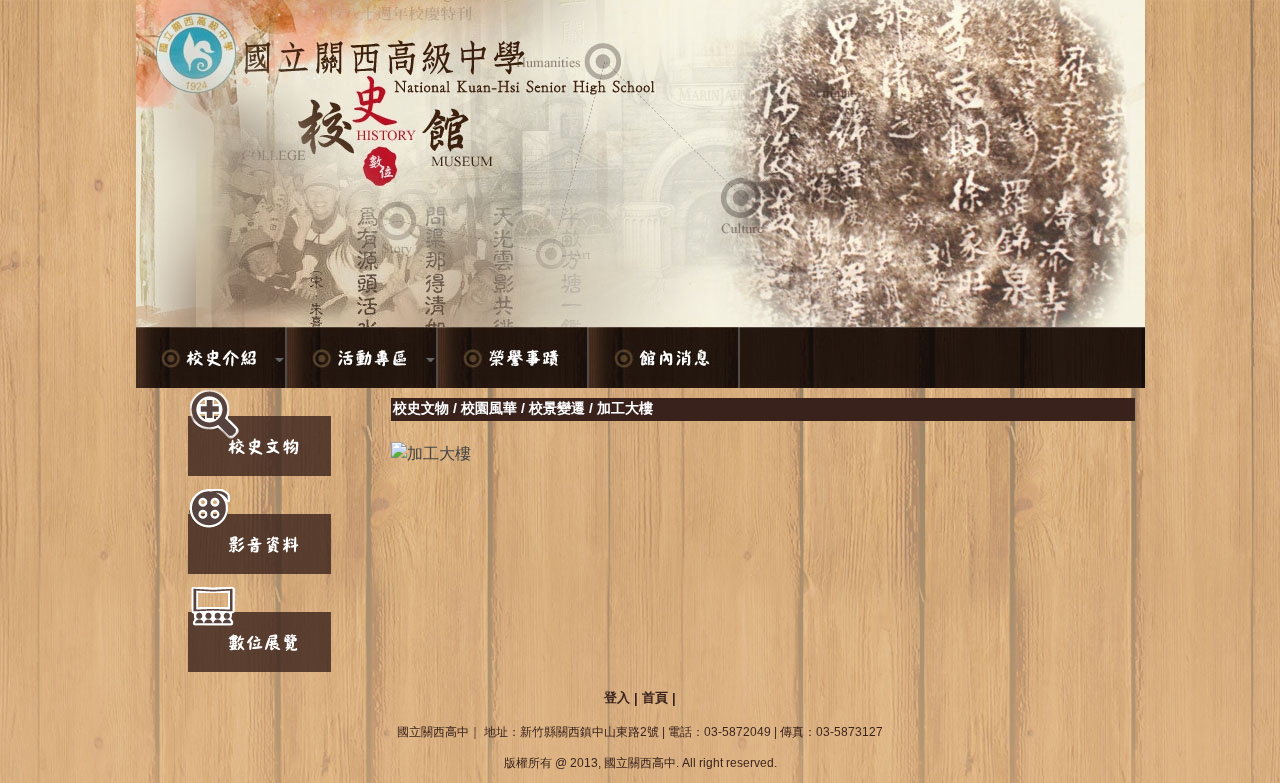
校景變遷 (557, 408)
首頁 (655, 697)
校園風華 (489, 408)
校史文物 (421, 408)
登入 (617, 697)
